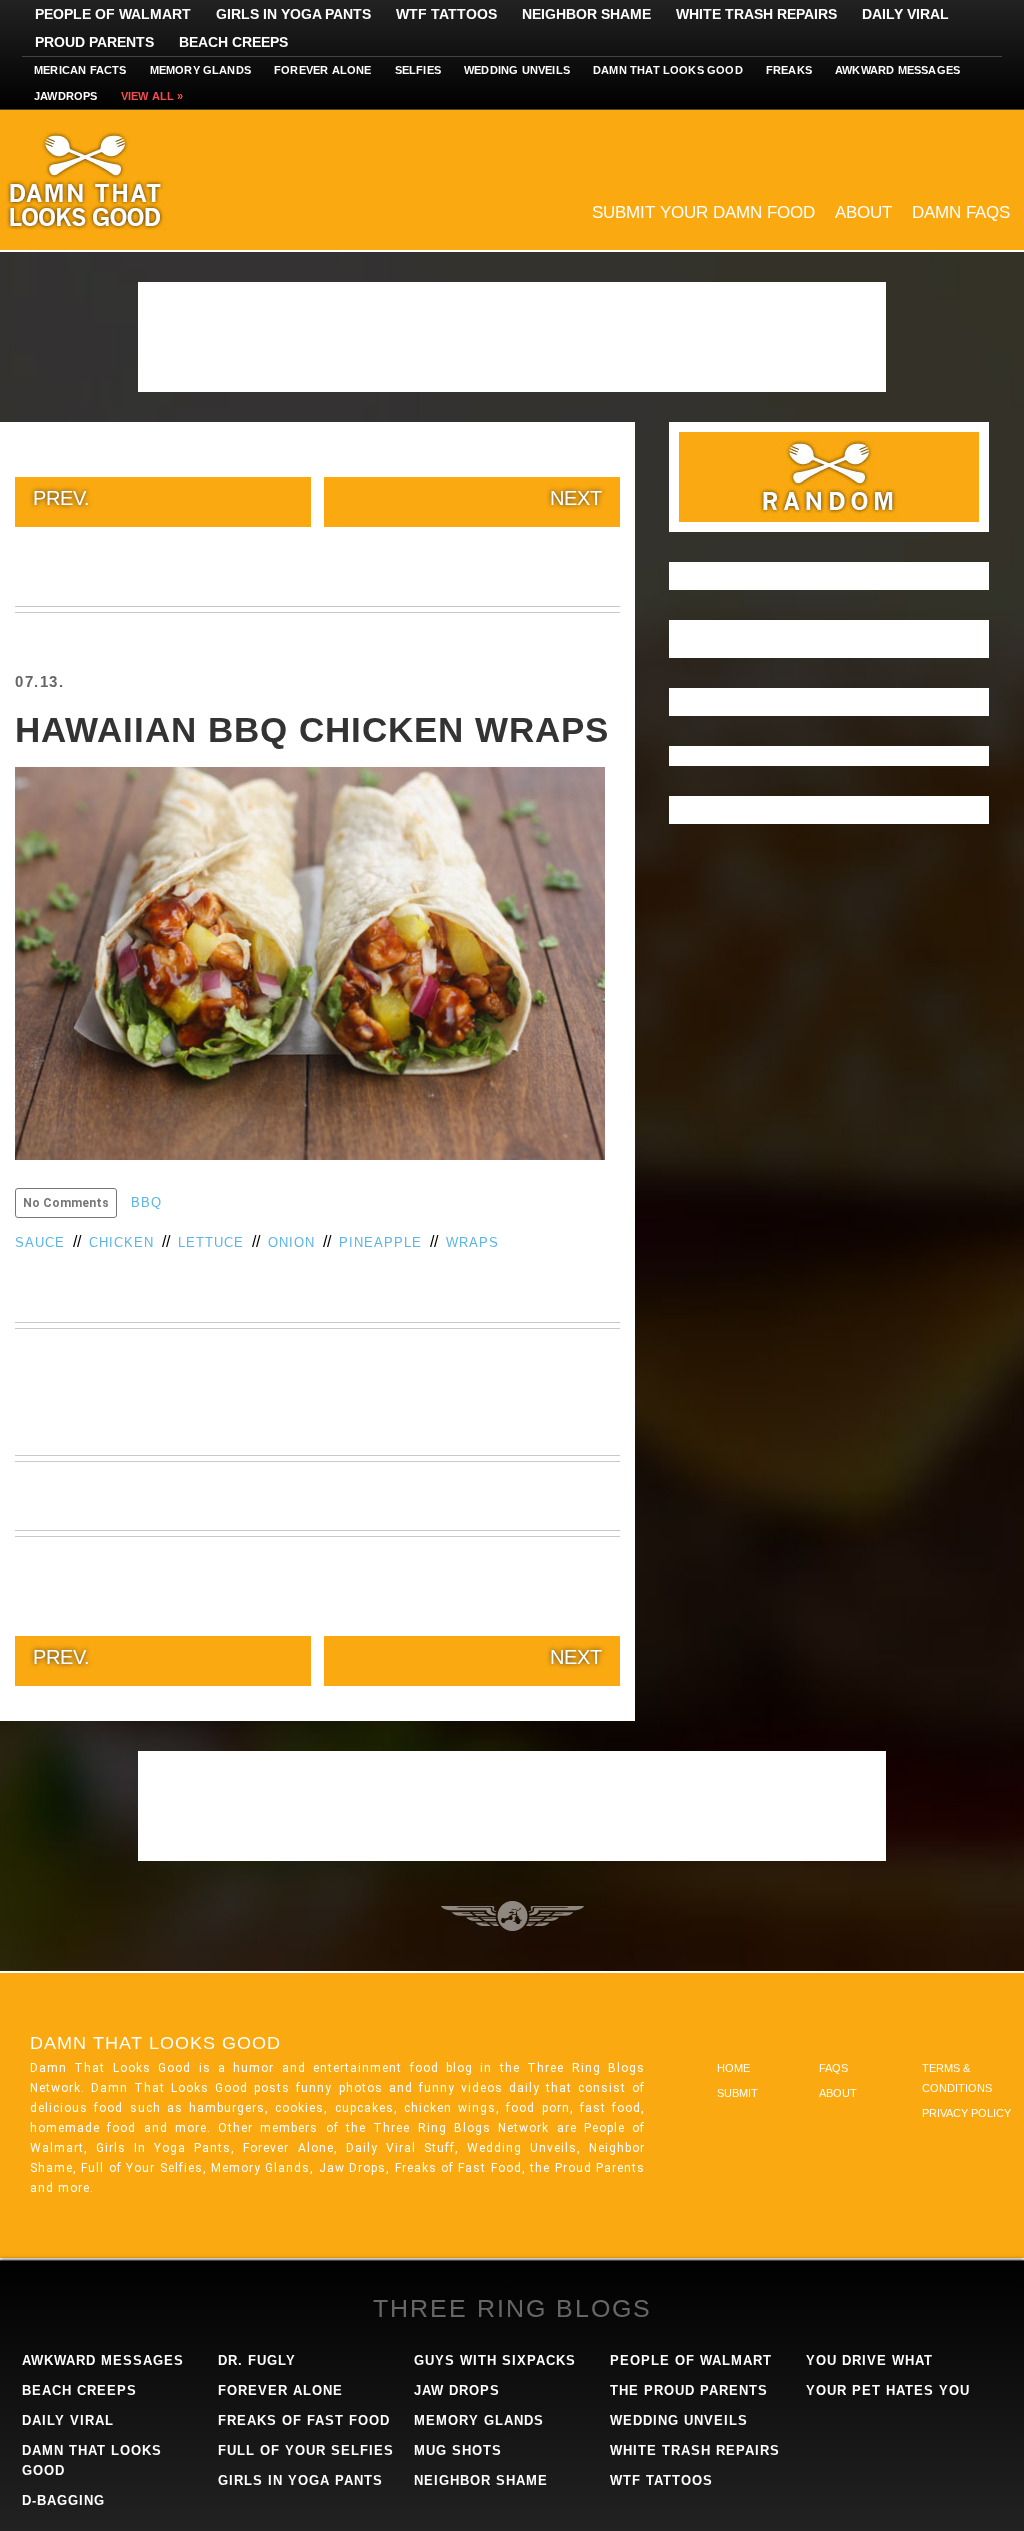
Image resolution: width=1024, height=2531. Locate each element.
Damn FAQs (961, 212)
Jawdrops (66, 96)
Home (733, 2068)
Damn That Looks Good (120, 180)
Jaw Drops (457, 2390)
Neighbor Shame (586, 14)
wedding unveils (679, 2420)
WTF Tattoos (446, 14)
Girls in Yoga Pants (293, 14)
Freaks (789, 70)
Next (576, 498)
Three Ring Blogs (512, 2308)
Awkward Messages (897, 70)
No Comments (66, 1203)
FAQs (833, 2068)
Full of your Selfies (306, 2450)
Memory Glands (201, 70)
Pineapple (380, 1242)
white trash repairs (695, 2450)
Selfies (418, 70)
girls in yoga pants (300, 2480)
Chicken (121, 1242)
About (863, 212)
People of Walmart (113, 14)
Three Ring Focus (512, 1916)
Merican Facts (80, 70)
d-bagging (63, 2500)
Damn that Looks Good (668, 70)
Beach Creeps (233, 42)
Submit (737, 2093)
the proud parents (689, 2390)
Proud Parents (94, 42)
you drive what (869, 2360)
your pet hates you (888, 2390)
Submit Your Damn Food (703, 212)
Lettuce (211, 1242)
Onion (291, 1242)
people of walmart (691, 2360)
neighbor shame (481, 2480)
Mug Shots (458, 2450)
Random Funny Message (829, 477)
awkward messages (103, 2360)
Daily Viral (905, 14)
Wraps (472, 1242)
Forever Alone (323, 70)
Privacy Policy (966, 2113)
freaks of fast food (304, 2420)
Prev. (61, 498)
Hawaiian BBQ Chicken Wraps (312, 729)
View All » (152, 96)
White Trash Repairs (756, 14)
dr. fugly (257, 2360)
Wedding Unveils (517, 70)
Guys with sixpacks (495, 2360)
